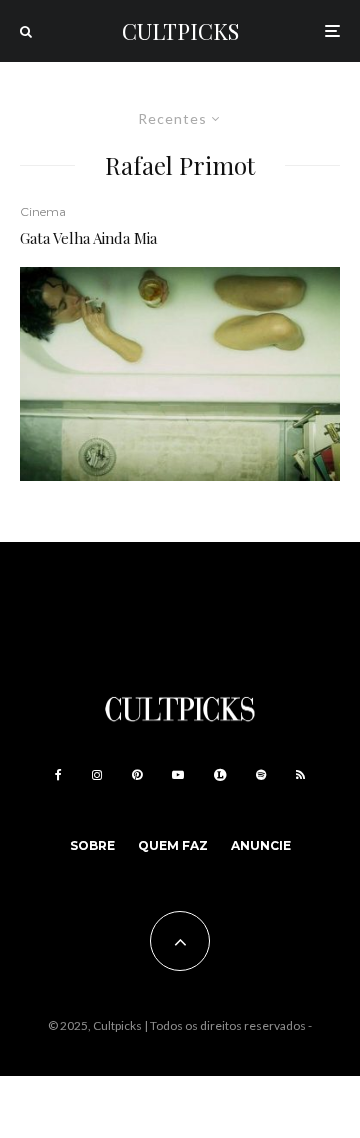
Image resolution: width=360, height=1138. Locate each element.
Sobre (92, 845)
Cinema (43, 211)
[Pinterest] (137, 775)
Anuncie (261, 845)
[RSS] (300, 775)
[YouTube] (178, 775)
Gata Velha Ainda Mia (88, 238)
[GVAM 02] (180, 374)
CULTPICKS (180, 31)
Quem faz (173, 845)
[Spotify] (261, 775)
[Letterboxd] (220, 775)
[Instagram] (97, 775)
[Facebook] (58, 775)
